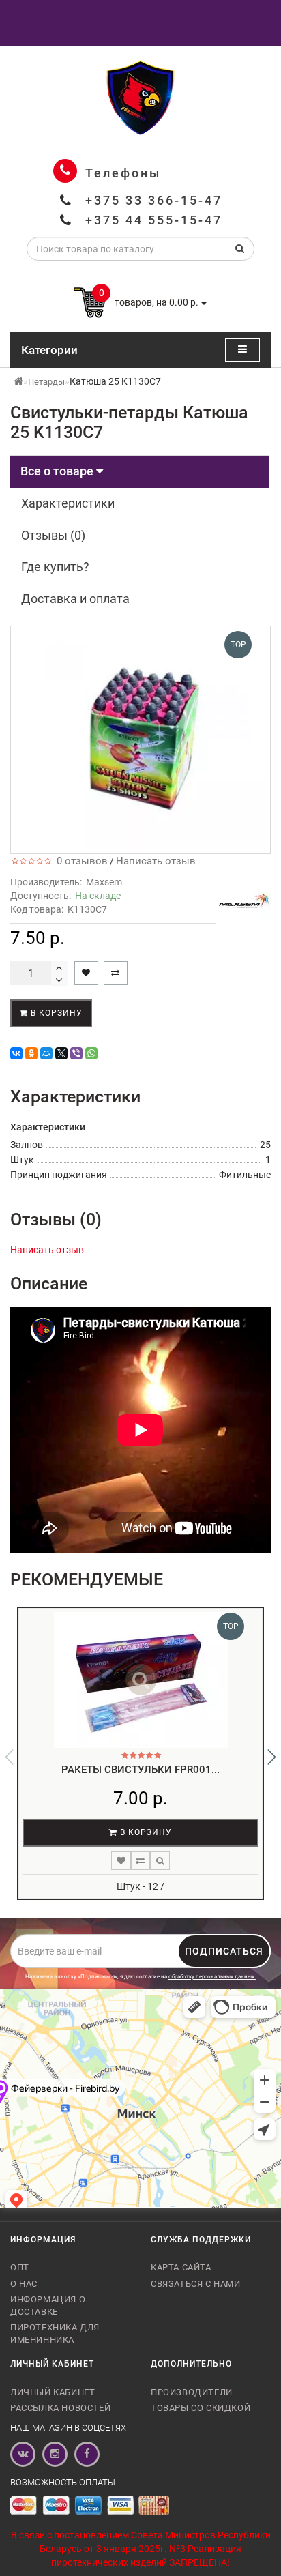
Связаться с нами (196, 2284)
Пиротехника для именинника (55, 2333)
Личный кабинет (53, 2392)
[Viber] (76, 1053)
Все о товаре (58, 471)
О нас (24, 2284)
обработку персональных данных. (212, 1977)
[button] (272, 1757)
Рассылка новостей (60, 2408)
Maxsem (104, 882)
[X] (61, 1053)
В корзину (55, 1013)
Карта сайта (181, 2267)
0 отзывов (79, 861)
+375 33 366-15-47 (154, 200)
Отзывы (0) (53, 535)
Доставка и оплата (75, 599)
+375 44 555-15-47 (154, 220)
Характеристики (68, 503)
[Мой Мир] (46, 1053)
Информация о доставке (48, 2306)
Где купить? (55, 567)
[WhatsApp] (91, 1053)
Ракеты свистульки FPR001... (140, 1770)
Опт (20, 2267)
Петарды (46, 382)
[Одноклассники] (31, 1053)
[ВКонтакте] (16, 1053)
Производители (192, 2392)
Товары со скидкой (201, 2408)
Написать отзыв (156, 861)
